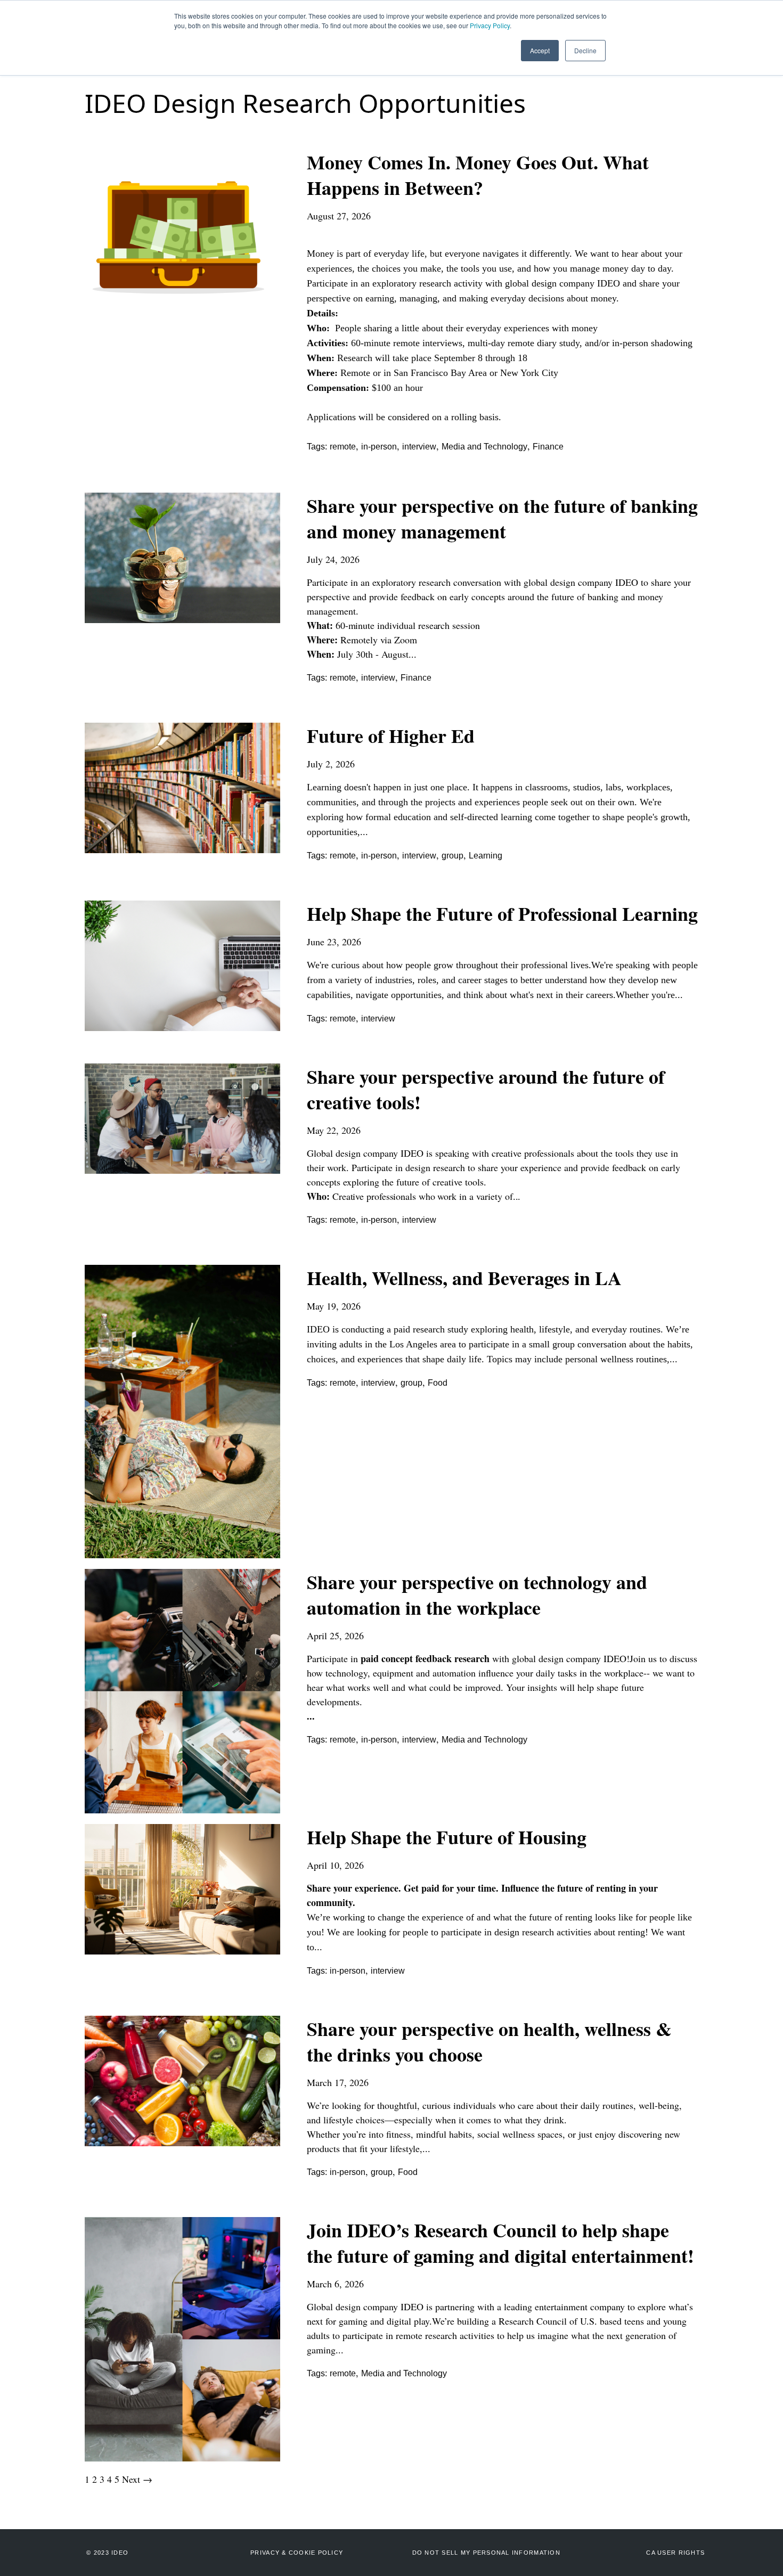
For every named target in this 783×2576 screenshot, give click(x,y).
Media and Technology (484, 447)
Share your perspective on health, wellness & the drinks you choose (489, 2041)
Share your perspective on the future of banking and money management (502, 518)
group (452, 856)
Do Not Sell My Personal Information (486, 2553)
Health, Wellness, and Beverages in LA (464, 1278)
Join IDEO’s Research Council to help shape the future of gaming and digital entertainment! (500, 2243)
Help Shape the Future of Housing (447, 1837)
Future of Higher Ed (391, 735)
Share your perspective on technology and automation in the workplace (477, 1594)
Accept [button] (540, 50)
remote (343, 447)
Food (438, 1383)
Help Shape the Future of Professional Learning (502, 913)
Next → (137, 2479)
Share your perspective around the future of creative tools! (486, 1089)
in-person (379, 447)
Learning (486, 856)
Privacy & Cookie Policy (297, 2553)
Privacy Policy (490, 25)
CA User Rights (675, 2553)
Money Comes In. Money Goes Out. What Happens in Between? (478, 175)
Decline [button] (585, 50)
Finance (548, 447)
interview (419, 447)
